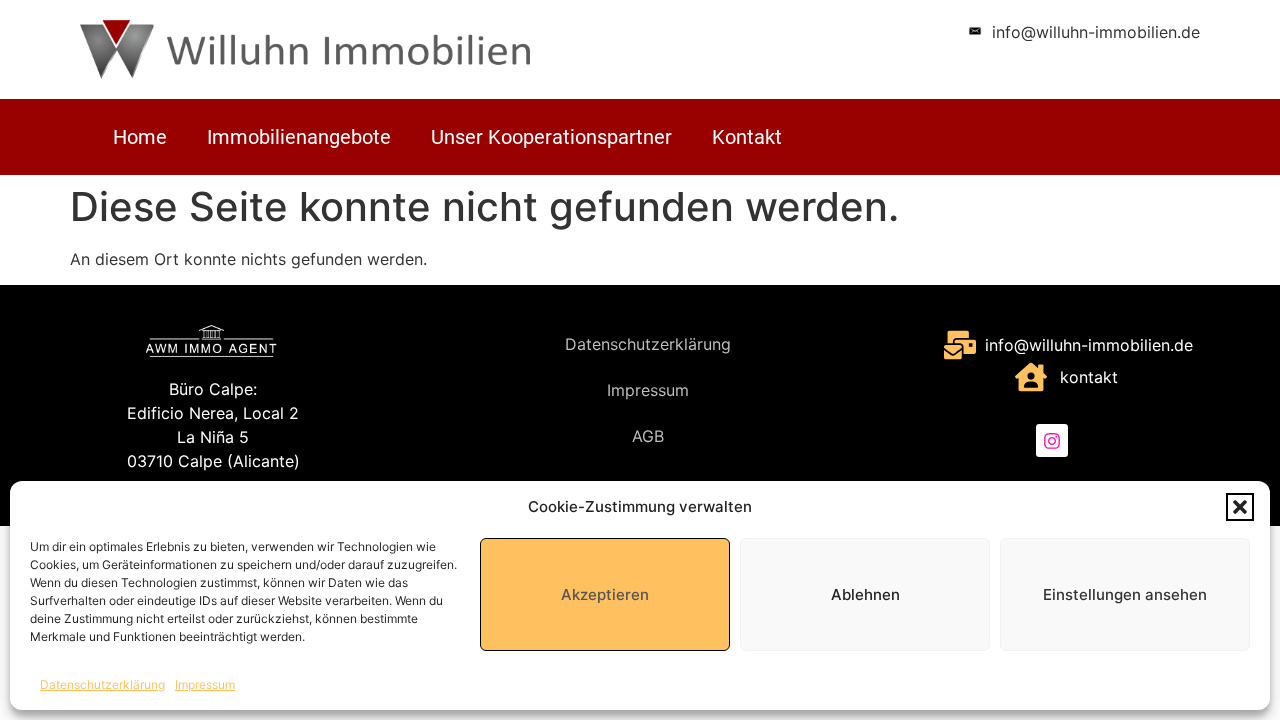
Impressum (205, 684)
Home (140, 137)
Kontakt (747, 137)
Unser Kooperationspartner (551, 137)
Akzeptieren (605, 594)
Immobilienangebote (299, 137)
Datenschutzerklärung (102, 684)
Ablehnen (865, 594)
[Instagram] (1052, 440)
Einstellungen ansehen (1125, 594)
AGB (648, 436)
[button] (1240, 507)
